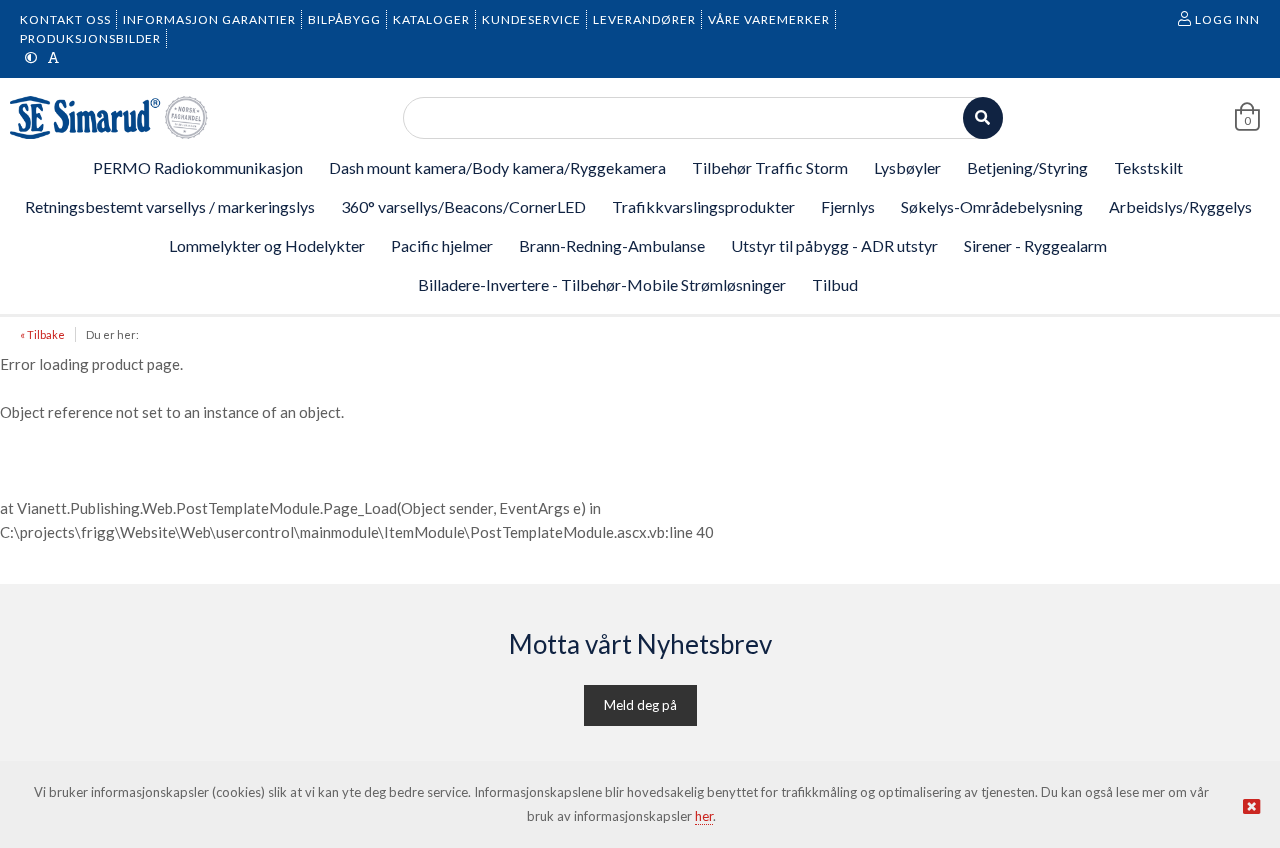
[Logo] (110, 117)
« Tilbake (42, 334)
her (704, 816)
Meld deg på (640, 705)
